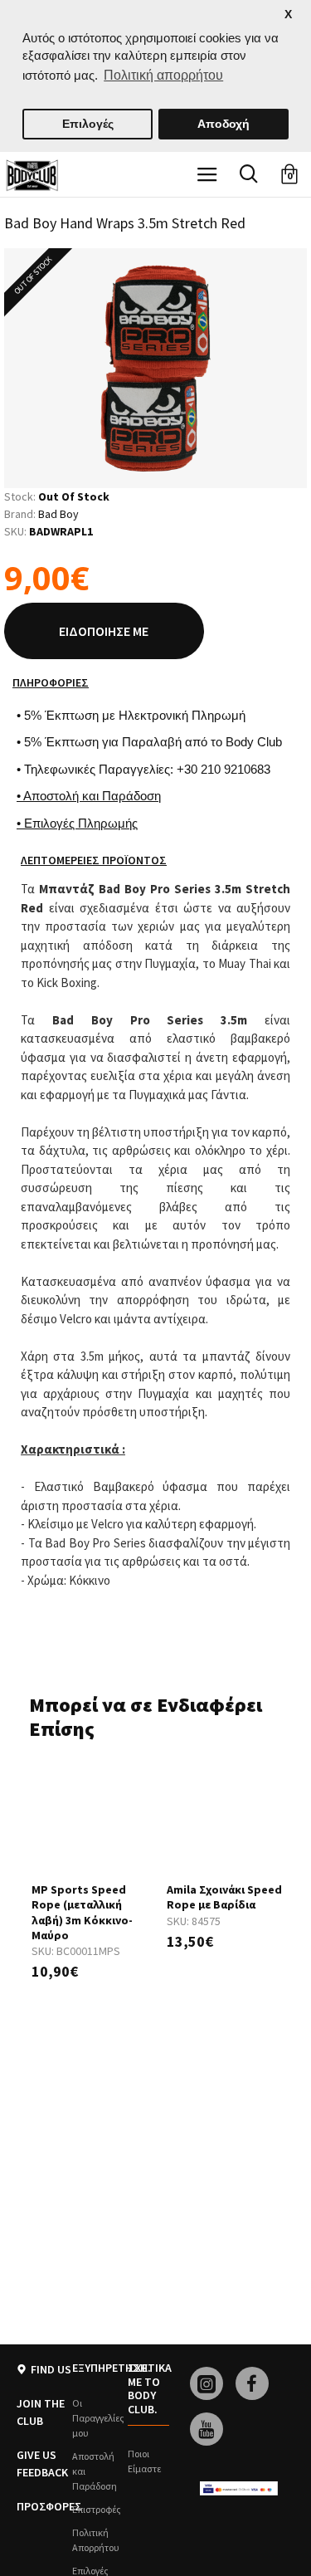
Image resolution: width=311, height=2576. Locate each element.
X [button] (288, 15)
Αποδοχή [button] (224, 124)
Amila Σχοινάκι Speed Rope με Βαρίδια (224, 1897)
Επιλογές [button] (88, 124)
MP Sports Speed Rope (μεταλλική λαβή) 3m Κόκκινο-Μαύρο (82, 1912)
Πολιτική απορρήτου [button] (163, 75)
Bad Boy (58, 514)
